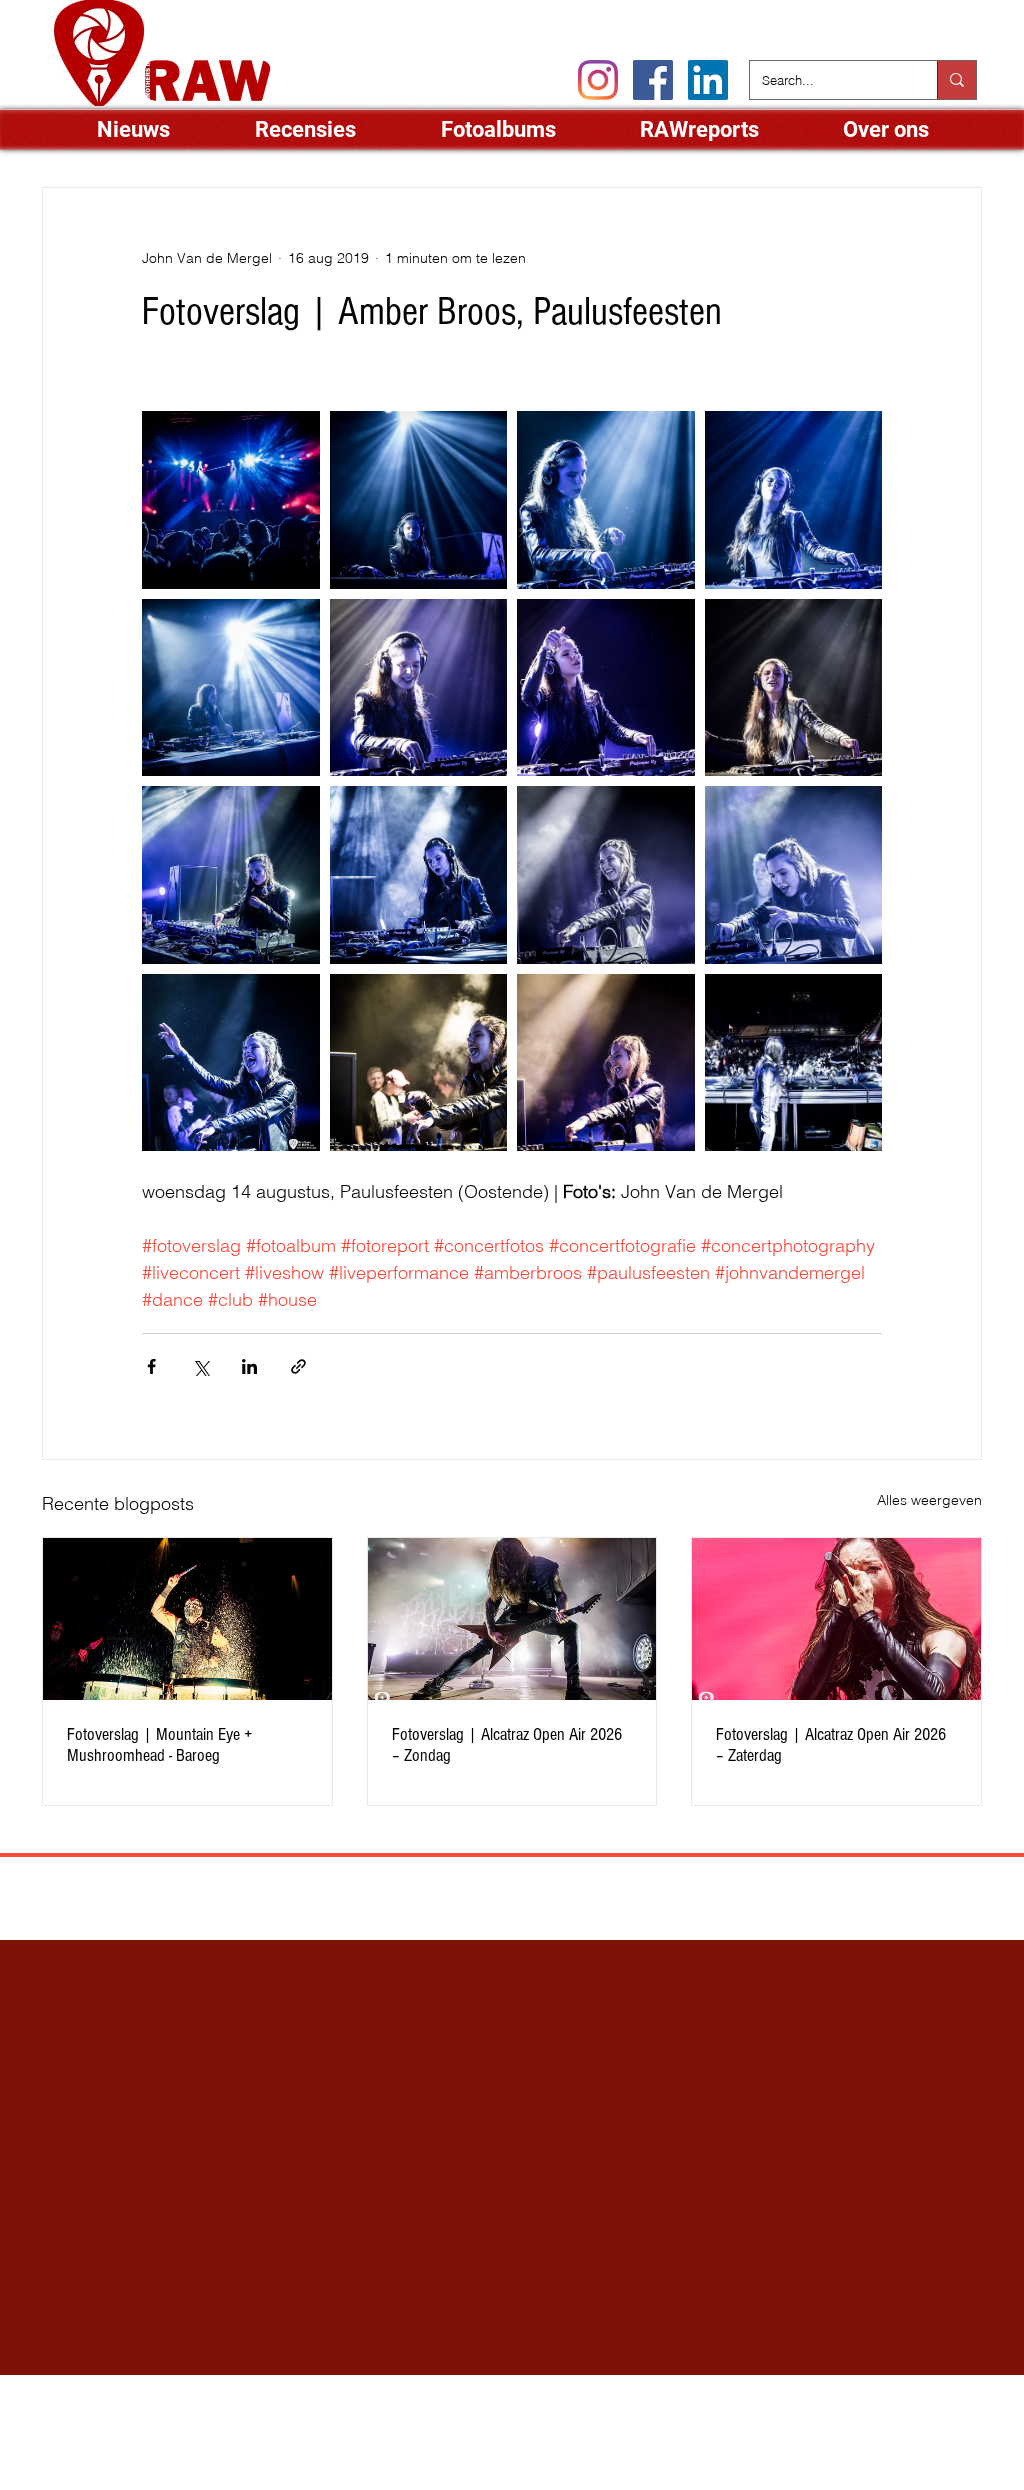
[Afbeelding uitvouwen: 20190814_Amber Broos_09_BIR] (606, 500)
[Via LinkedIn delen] (249, 1366)
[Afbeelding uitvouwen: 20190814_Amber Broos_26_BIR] (231, 500)
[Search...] (956, 80)
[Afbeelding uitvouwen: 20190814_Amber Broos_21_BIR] (606, 875)
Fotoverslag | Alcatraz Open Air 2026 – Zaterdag (831, 1745)
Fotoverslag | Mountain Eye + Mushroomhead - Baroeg (159, 1745)
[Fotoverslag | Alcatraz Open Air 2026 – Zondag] (512, 1619)
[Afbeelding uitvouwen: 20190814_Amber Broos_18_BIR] (794, 875)
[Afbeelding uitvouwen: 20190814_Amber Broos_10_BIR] (419, 688)
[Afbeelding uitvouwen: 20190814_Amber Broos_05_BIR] (419, 500)
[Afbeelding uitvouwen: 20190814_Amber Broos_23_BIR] (419, 1063)
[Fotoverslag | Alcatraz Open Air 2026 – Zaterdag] (836, 1619)
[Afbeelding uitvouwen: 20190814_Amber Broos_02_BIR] (794, 500)
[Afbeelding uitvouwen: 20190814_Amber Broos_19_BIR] (606, 1063)
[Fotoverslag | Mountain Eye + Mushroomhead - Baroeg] (187, 1619)
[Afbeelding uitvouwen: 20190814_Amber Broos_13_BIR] (794, 688)
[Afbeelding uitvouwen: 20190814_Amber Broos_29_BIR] (794, 1063)
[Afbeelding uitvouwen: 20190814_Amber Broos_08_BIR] (231, 688)
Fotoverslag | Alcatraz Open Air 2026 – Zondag (507, 1745)
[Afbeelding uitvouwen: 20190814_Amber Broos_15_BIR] (231, 875)
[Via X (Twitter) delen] (200, 1366)
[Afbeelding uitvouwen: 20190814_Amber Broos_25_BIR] (419, 875)
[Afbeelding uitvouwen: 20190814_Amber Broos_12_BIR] (606, 688)
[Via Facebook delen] (151, 1366)
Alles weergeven (929, 1500)
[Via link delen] (298, 1366)
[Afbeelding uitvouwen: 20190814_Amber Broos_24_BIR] (231, 1063)
